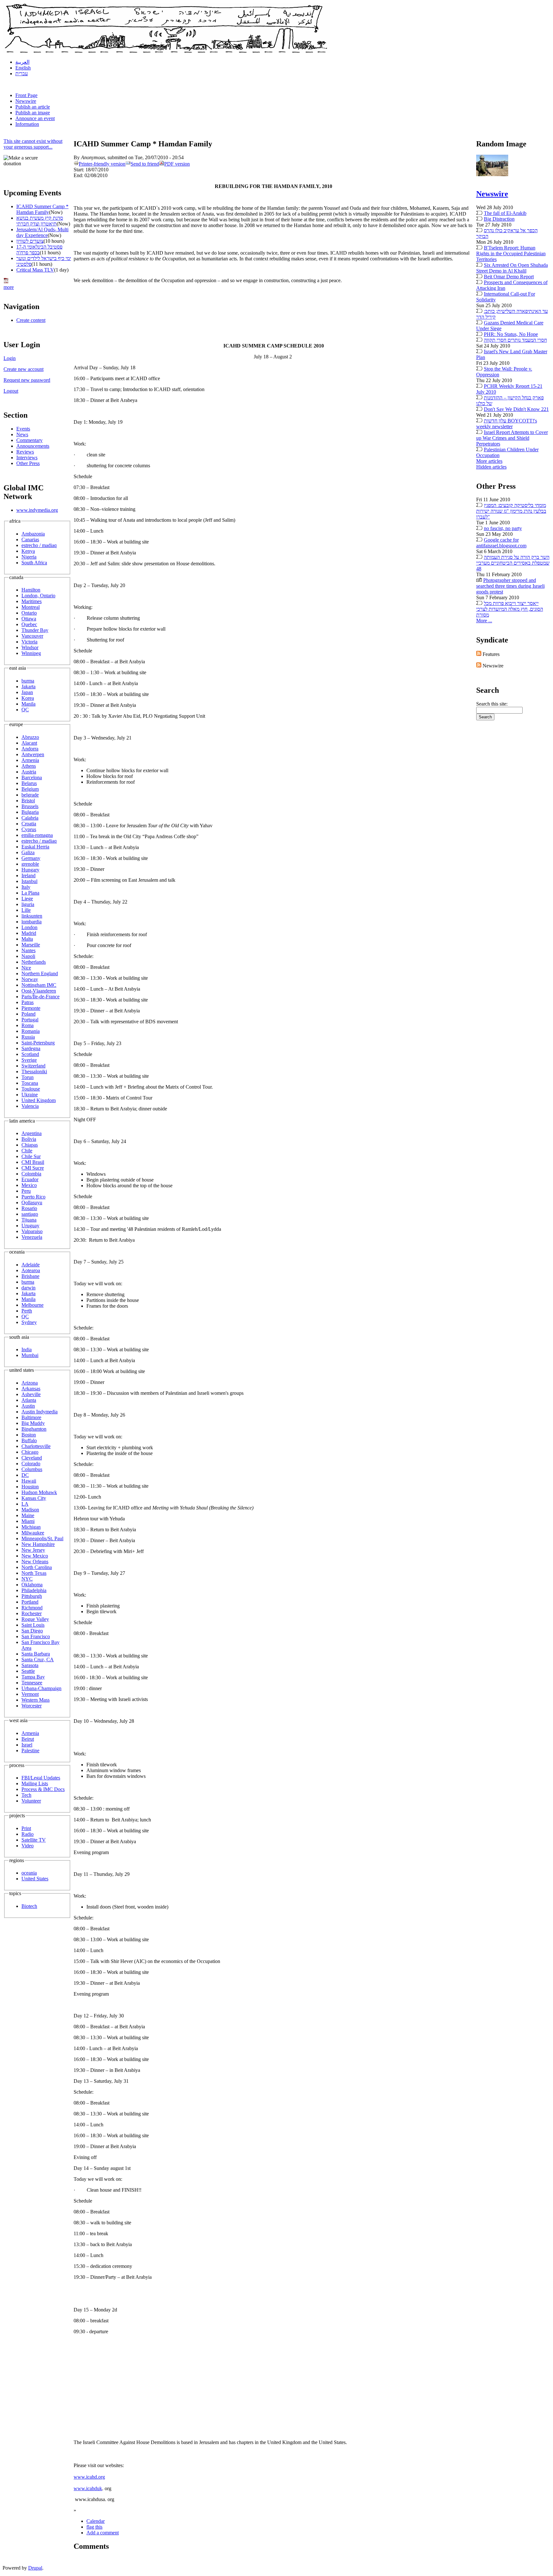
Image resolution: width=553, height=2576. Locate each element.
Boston (29, 1435)
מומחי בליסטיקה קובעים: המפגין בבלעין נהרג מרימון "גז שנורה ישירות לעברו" (511, 511)
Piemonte (31, 1008)
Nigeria (29, 557)
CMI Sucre (33, 1168)
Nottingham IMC (39, 985)
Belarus (29, 783)
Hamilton (31, 590)
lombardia (32, 922)
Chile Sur (31, 1156)
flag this (94, 2527)
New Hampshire (38, 1544)
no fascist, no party (503, 528)
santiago (30, 1214)
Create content (31, 320)
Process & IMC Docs (43, 1789)
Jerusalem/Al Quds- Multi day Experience (42, 232)
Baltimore (31, 1417)
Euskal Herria (35, 847)
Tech (26, 1795)
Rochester (32, 1613)
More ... (484, 621)
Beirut (28, 1739)
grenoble (30, 864)
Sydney (29, 1322)
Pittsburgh (32, 1596)
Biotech (29, 1906)
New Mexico (35, 1556)
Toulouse (31, 1089)
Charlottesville (36, 1446)
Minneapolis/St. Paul (42, 1538)
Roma (28, 1025)
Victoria (29, 642)
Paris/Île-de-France (40, 997)
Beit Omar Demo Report (509, 277)
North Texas (34, 1573)
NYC (27, 1579)
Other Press (28, 463)
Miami (28, 1521)
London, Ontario (38, 596)
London (29, 927)
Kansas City (34, 1498)
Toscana (30, 1083)
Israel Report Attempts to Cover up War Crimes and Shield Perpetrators (512, 438)
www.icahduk (88, 2488)
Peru (26, 1191)
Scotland (30, 1054)
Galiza (28, 852)
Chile (27, 1151)
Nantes (28, 950)
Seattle (28, 1671)
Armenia (30, 760)
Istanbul (29, 881)
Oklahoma (32, 1585)
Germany (31, 858)
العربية (22, 62)
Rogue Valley (35, 1619)
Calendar (96, 2521)
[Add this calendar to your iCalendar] (6, 281)
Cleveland (32, 1458)
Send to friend (145, 164)
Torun (28, 1077)
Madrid (29, 933)
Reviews (25, 452)
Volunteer (31, 1801)
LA (25, 1504)
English (23, 68)
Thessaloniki (34, 1071)
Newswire (26, 101)
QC (25, 710)
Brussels (30, 806)
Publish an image (33, 113)
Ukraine (30, 1095)
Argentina (32, 1133)
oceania (29, 1873)
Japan (27, 692)
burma (28, 681)
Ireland (28, 875)
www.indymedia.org (37, 510)
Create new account (24, 369)
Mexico (29, 1185)
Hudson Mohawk (39, 1492)
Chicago (30, 1452)
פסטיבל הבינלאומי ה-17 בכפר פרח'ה (39, 250)
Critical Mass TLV (35, 270)
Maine (28, 1515)
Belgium (30, 789)
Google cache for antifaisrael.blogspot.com (501, 543)
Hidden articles (491, 467)
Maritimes (32, 601)
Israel (27, 1745)
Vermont (30, 1694)
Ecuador (30, 1179)
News (22, 434)
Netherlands (34, 962)
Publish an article (33, 107)
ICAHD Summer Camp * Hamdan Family (42, 209)
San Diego (32, 1631)
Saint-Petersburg (38, 1043)
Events (23, 429)
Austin (28, 1406)
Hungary (30, 870)
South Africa (34, 563)
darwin (28, 1288)
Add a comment (103, 2533)
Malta (27, 939)
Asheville (31, 1394)
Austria (29, 772)
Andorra (30, 749)
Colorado (31, 1464)
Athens (29, 766)
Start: (80, 170)
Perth (27, 1311)
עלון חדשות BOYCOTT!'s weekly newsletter (507, 424)
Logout (11, 391)
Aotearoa (31, 1270)
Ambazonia (33, 534)
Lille (26, 910)
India (27, 1349)
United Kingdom (39, 1100)
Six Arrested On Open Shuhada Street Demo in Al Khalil (512, 268)
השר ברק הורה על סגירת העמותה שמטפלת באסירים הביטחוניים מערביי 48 (513, 563)
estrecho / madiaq (39, 545)
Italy (26, 887)
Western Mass (36, 1700)
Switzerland (33, 1066)
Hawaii (29, 1481)
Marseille (31, 945)
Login (10, 358)
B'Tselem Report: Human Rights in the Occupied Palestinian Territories (511, 254)
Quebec (29, 624)
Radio (28, 1834)
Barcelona (32, 777)
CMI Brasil (33, 1162)
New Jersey (33, 1550)
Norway (30, 979)
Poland (28, 1014)
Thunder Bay (35, 630)
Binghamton (34, 1429)
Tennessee (32, 1683)
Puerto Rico (33, 1197)
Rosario (29, 1208)
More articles (489, 461)
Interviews (27, 458)
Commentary (29, 440)
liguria (28, 904)
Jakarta (28, 687)
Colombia (31, 1174)
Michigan (31, 1527)
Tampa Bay (33, 1677)
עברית (22, 74)
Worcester (32, 1706)
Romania (31, 1031)
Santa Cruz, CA (38, 1660)
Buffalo (29, 1440)
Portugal (30, 1020)
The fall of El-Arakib (505, 213)
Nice (26, 968)
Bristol (28, 801)
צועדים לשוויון (30, 241)
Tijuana (29, 1220)
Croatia (29, 824)
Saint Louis (33, 1625)
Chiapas (30, 1145)
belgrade (30, 795)
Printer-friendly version (102, 164)
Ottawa (29, 619)
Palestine (30, 1750)
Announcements (33, 446)
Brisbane (30, 1276)
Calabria (30, 818)
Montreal (31, 607)
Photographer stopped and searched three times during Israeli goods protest (510, 586)
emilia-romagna (37, 835)
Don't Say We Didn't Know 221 (516, 409)
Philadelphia (34, 1590)
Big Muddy (33, 1423)
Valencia (30, 1106)
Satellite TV (34, 1840)
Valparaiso (32, 1231)
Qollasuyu (32, 1202)
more (9, 287)
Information (27, 124)
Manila (28, 704)
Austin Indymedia (40, 1412)
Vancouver (32, 636)
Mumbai (30, 1355)
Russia (28, 1037)
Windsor (30, 647)
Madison (30, 1510)
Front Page (26, 95)
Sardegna (31, 1048)
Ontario (29, 613)
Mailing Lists (35, 1783)
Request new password (27, 380)
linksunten (32, 916)
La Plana (30, 893)
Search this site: (492, 704)
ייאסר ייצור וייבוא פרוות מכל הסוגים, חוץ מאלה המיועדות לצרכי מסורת (510, 609)
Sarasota (30, 1665)
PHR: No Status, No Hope (511, 334)
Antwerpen (33, 754)
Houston (30, 1487)
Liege (27, 899)
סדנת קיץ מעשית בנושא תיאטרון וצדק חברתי (40, 221)
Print (26, 1828)
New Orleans (35, 1562)
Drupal (35, 2568)
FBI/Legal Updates (41, 1778)
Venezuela (32, 1237)
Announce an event (35, 118)
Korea (28, 698)
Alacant (29, 743)
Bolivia (29, 1139)
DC (25, 1475)
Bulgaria (30, 812)
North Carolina (37, 1567)
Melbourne (32, 1305)
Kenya (28, 551)
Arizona (30, 1383)
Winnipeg (31, 653)
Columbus (32, 1469)
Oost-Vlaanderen (39, 991)
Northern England (40, 973)
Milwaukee (33, 1533)
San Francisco (36, 1636)
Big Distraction (499, 219)
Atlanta (29, 1400)
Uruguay (30, 1226)
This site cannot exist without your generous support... (33, 144)
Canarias (30, 540)
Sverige (29, 1060)
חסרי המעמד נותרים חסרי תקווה (515, 340)
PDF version (177, 164)
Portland (30, 1602)
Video (28, 1846)
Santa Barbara (36, 1654)
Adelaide (31, 1265)
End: (79, 175)
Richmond (32, 1608)
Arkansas (31, 1389)
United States (35, 1879)
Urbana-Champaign (41, 1688)
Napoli (28, 956)
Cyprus (29, 829)
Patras (28, 1002)
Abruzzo (30, 737)
